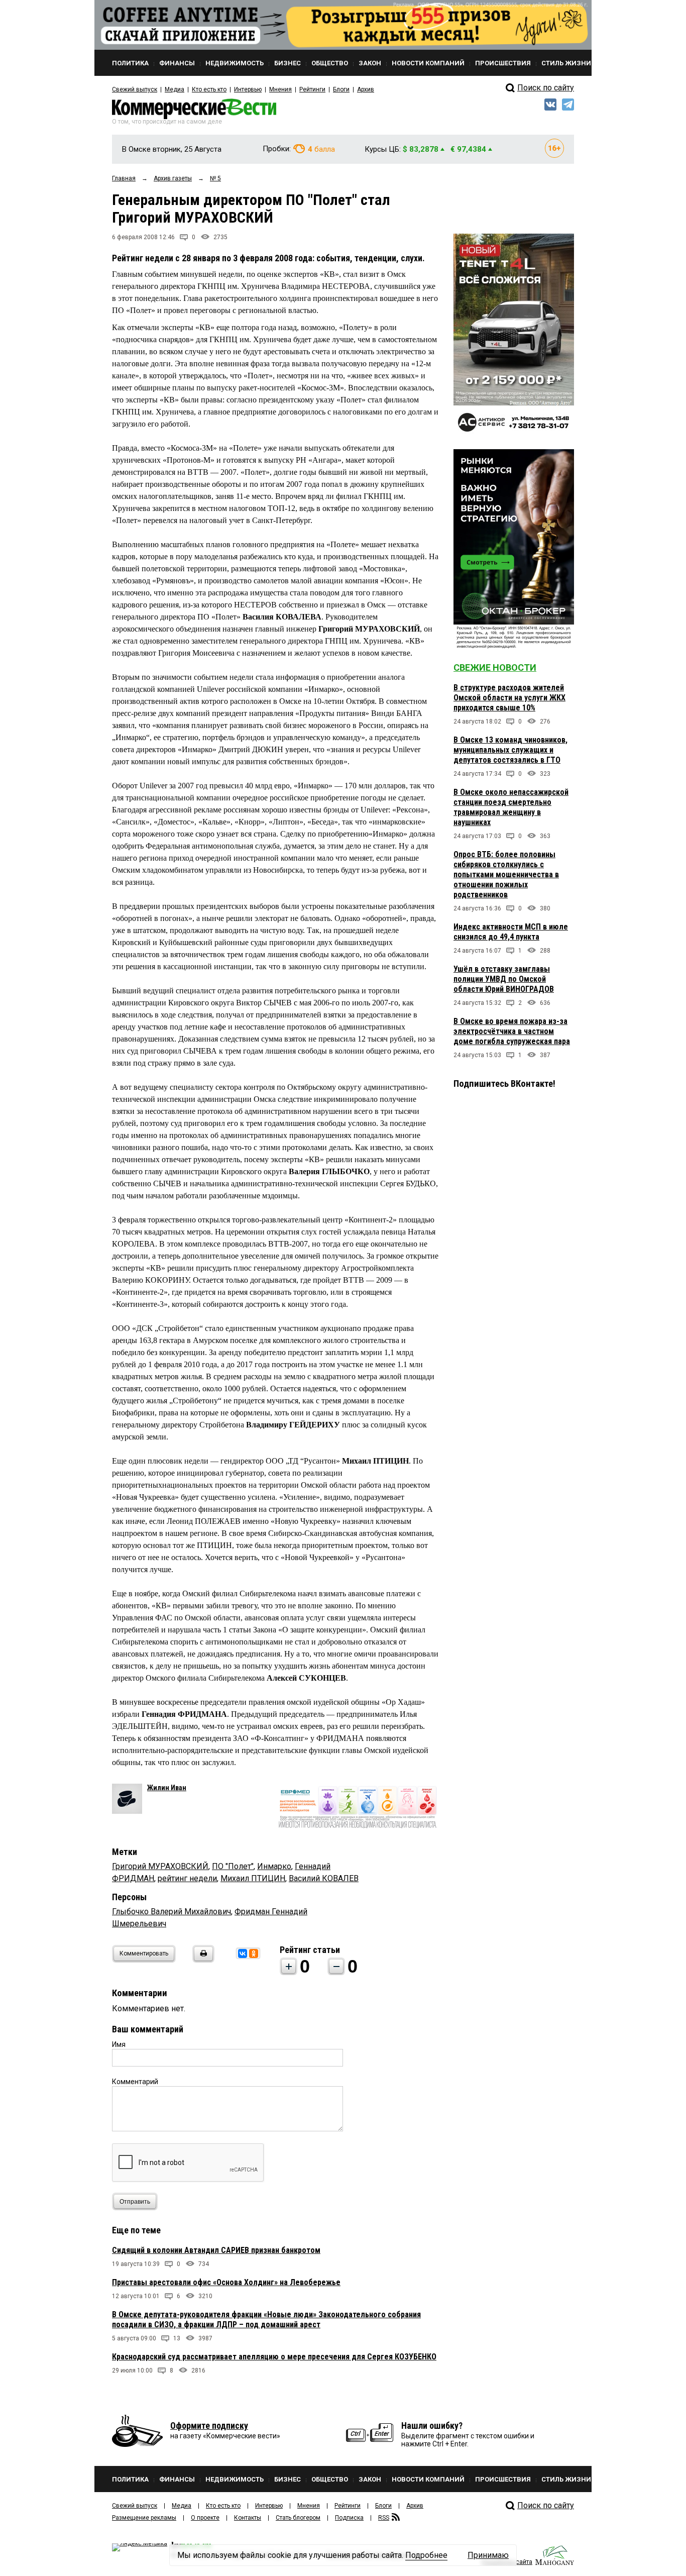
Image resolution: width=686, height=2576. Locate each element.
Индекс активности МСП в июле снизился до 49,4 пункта (511, 932)
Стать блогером (298, 2518)
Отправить (135, 2202)
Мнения (280, 89)
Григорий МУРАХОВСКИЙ (160, 1866)
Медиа (175, 89)
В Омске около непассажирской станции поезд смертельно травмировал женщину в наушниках (511, 807)
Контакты (248, 2518)
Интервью (248, 89)
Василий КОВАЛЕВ (324, 1878)
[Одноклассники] (254, 1953)
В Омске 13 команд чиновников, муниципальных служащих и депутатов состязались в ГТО (510, 750)
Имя (119, 2044)
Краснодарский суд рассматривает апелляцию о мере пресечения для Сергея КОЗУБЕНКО (274, 2357)
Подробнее (426, 2555)
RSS (384, 2518)
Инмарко (274, 1866)
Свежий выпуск (135, 89)
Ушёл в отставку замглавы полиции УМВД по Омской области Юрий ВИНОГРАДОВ (504, 979)
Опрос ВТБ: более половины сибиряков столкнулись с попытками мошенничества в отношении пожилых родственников (506, 874)
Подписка (349, 2518)
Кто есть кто (209, 89)
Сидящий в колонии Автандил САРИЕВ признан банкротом (216, 2250)
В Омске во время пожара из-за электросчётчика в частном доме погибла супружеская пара (512, 1031)
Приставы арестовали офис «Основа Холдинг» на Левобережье (226, 2282)
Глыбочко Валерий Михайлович (171, 1912)
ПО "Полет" (233, 1866)
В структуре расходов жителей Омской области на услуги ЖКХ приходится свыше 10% (509, 698)
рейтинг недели (187, 1878)
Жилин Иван (167, 1788)
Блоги (341, 89)
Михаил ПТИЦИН (253, 1878)
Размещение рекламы (144, 2518)
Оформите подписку (209, 2426)
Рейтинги (312, 89)
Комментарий (135, 2082)
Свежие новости (495, 667)
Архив (366, 89)
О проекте (205, 2518)
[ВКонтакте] (243, 1953)
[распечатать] (202, 1960)
